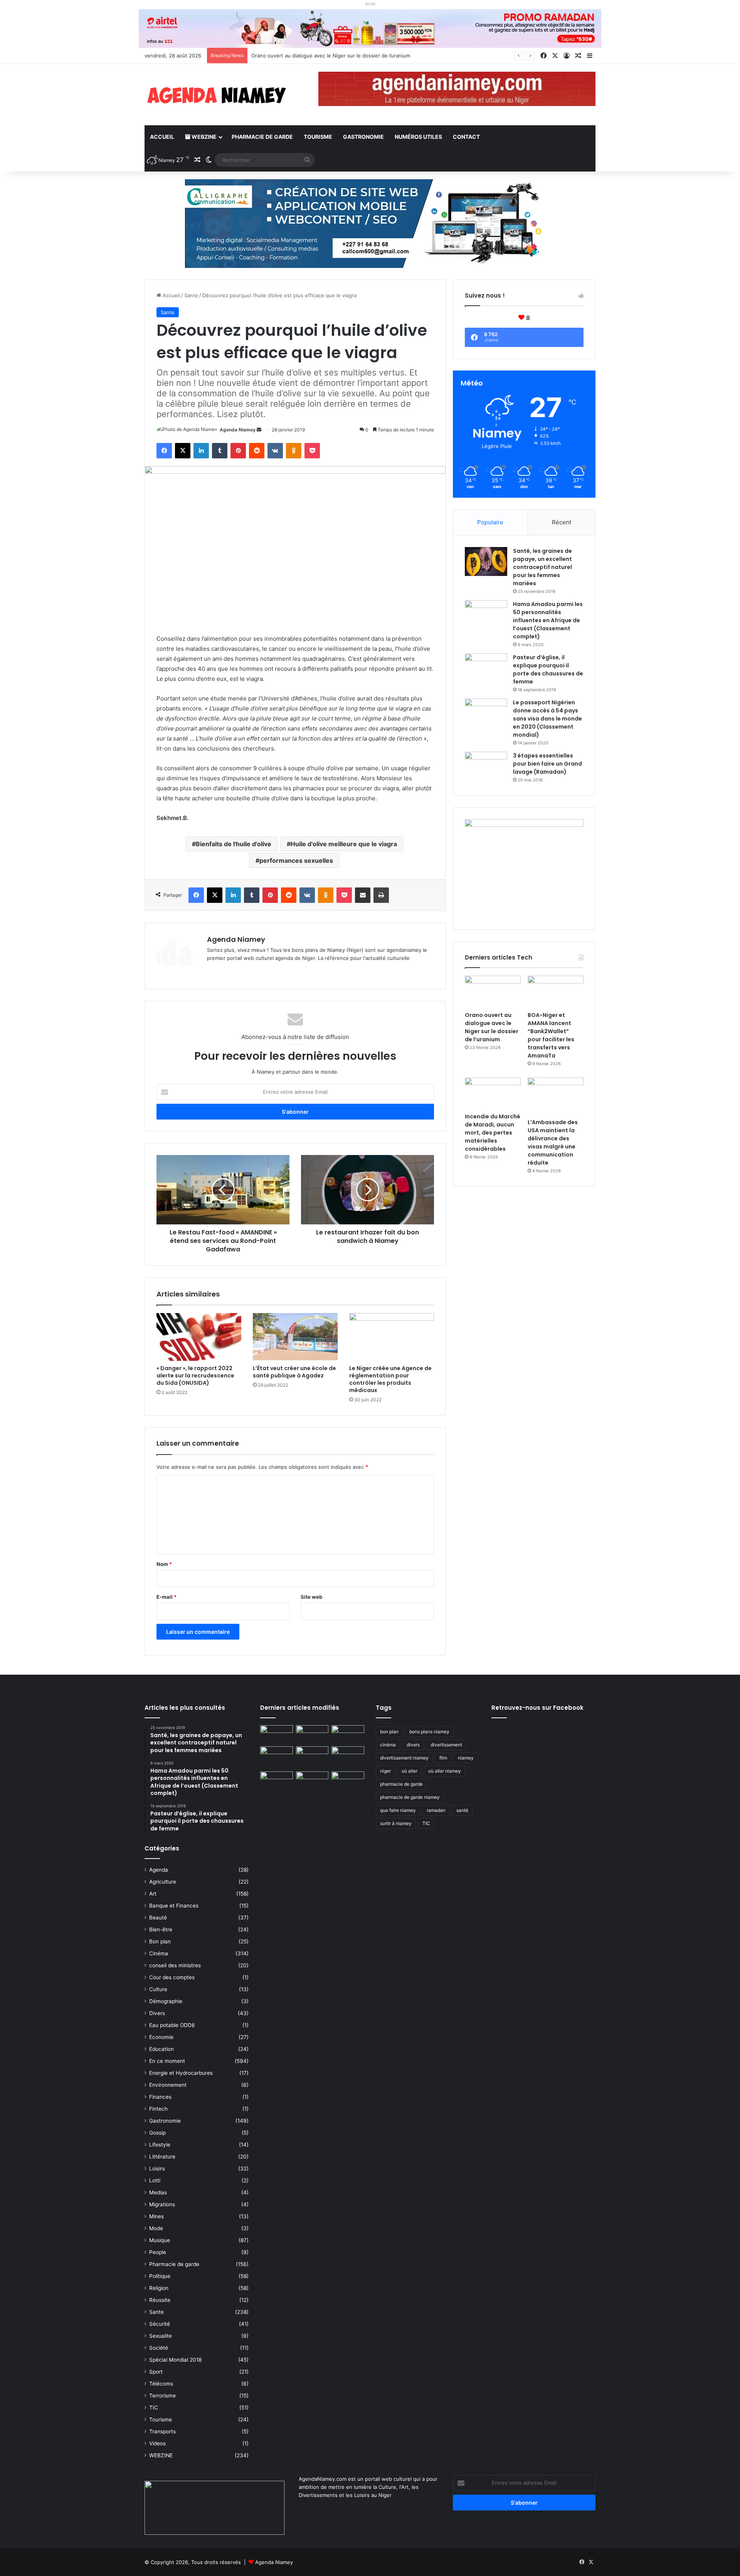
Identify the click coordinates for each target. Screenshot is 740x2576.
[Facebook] (164, 451)
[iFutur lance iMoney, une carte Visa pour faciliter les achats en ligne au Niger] (277, 1734)
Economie (161, 2037)
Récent (562, 522)
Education (161, 2049)
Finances (160, 2097)
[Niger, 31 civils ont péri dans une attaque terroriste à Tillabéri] (348, 1756)
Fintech (158, 2109)
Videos (157, 2443)
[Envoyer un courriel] (259, 430)
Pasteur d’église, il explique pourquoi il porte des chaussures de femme (548, 669)
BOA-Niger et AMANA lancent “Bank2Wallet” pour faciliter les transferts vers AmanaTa (551, 1035)
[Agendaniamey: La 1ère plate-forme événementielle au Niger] (216, 95)
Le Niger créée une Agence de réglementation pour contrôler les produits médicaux (390, 1379)
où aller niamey (445, 1771)
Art (153, 1894)
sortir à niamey (396, 1823)
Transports (162, 2431)
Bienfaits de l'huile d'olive (234, 844)
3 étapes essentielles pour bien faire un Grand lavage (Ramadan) (547, 764)
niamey (466, 1758)
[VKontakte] (275, 451)
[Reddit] (257, 451)
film (443, 1758)
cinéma (388, 1745)
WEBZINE (203, 137)
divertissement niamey (404, 1758)
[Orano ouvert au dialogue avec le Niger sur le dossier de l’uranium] (493, 992)
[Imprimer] (381, 895)
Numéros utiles (418, 137)
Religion (159, 2288)
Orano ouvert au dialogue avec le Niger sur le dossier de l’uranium (492, 1027)
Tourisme (318, 137)
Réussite (160, 2300)
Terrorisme (162, 2396)
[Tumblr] (220, 451)
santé (462, 1810)
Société (159, 2348)
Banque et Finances (174, 1906)
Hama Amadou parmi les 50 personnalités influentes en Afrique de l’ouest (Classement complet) (548, 620)
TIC (154, 2408)
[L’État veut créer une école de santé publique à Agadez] (295, 1337)
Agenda (159, 1870)
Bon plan (160, 1941)
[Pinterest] (238, 451)
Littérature (162, 2157)
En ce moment (167, 2061)
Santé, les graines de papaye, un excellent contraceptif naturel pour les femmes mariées (542, 567)
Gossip (157, 2133)
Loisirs (157, 2169)
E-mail (166, 1597)
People (158, 2252)
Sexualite (161, 2336)
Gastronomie (363, 137)
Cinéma (159, 1953)
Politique (160, 2276)
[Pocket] (312, 451)
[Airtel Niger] (370, 28)
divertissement (446, 1745)
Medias (158, 2192)
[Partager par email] (363, 895)
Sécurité (160, 2324)
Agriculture (163, 1882)
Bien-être (161, 1929)
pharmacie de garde (401, 1784)
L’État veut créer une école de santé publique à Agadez (294, 1372)
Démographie (166, 2001)
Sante (191, 295)
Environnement (168, 2085)
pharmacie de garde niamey (410, 1797)
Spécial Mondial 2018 (175, 2360)
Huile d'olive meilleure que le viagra (344, 844)
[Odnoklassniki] (294, 451)
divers (413, 1745)
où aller (410, 1771)
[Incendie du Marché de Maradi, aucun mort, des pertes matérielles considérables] (493, 1093)
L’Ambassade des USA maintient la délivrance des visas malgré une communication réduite (553, 1142)
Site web (311, 1597)
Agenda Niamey (238, 430)
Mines (156, 2216)
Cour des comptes (172, 1977)
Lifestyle (160, 2145)
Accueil (162, 137)
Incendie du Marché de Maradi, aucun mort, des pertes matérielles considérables (493, 1133)
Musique (160, 2240)
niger (385, 1771)
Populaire (490, 522)
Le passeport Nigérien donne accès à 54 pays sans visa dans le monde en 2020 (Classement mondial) (547, 719)
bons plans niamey (429, 1732)
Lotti (155, 2180)
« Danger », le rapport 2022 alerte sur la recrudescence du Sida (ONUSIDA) (195, 1376)
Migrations (162, 2204)
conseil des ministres (175, 1965)
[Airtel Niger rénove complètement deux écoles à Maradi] (348, 1781)
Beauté (158, 1918)
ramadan (436, 1810)
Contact (466, 137)
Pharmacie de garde (262, 137)
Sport (156, 2372)
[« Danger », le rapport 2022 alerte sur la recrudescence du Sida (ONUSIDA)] (199, 1337)
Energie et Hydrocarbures (181, 2073)
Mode (156, 2228)
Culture (158, 1989)
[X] (183, 451)
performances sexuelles (296, 860)
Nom (164, 1564)
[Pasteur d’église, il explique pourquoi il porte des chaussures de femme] (486, 668)
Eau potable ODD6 (172, 2025)
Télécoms (161, 2384)
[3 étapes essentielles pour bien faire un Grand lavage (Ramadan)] (486, 768)
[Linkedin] (201, 451)
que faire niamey (398, 1810)
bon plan (389, 1732)
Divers (157, 2013)
